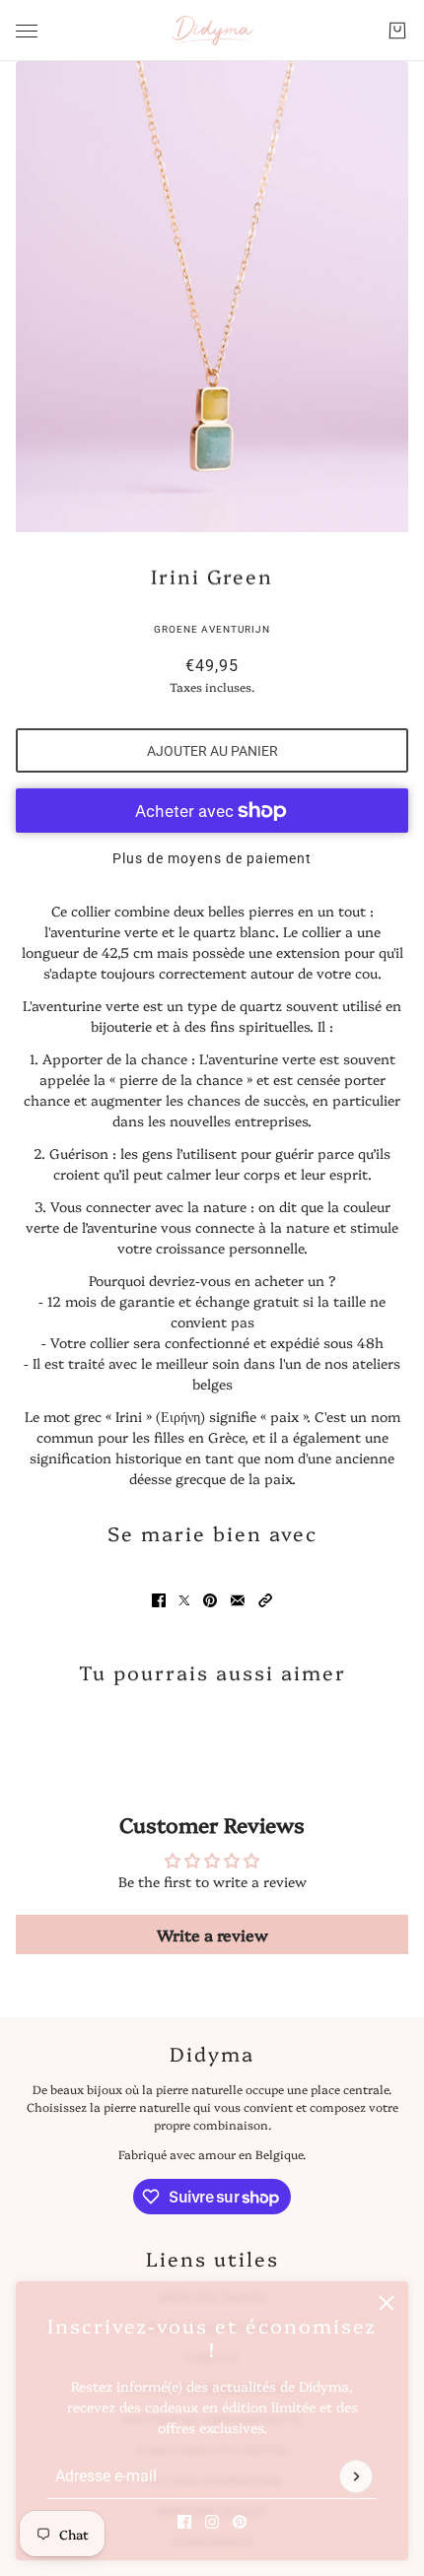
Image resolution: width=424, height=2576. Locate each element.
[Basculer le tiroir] (27, 31)
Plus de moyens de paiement (212, 858)
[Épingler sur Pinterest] (210, 1600)
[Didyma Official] (212, 31)
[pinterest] (240, 2522)
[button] (265, 1600)
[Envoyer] (356, 2476)
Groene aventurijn (212, 629)
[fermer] (387, 2303)
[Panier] (397, 31)
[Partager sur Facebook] (159, 1600)
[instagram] (212, 2522)
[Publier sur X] (184, 1600)
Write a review (212, 1934)
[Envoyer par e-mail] (238, 1600)
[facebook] (184, 2522)
